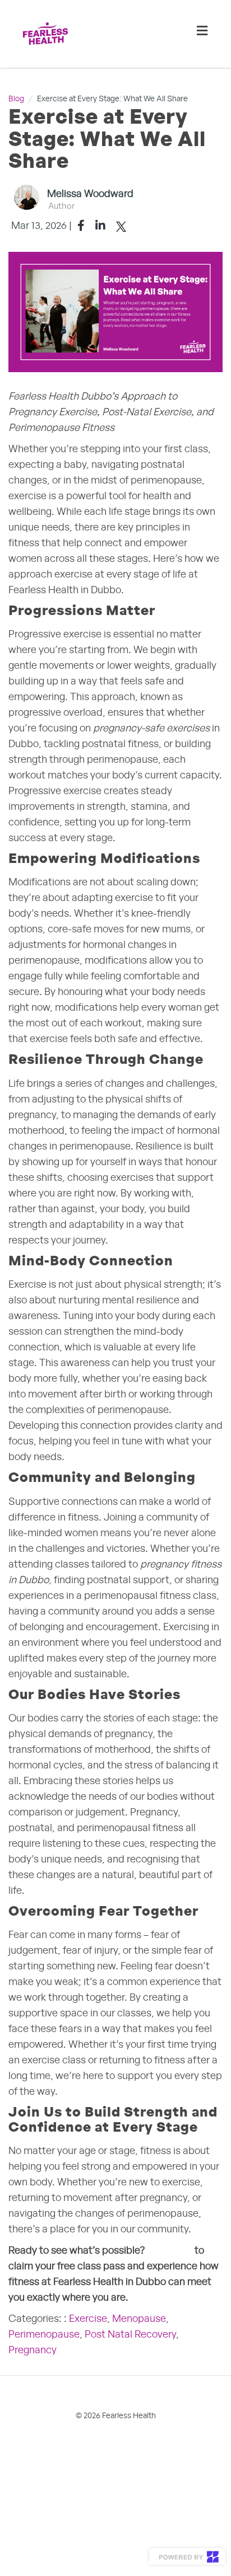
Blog (16, 99)
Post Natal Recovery (130, 2335)
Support (115, 2447)
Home (32, 2447)
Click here (170, 2251)
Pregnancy (33, 2350)
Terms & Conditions (59, 2475)
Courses (71, 2447)
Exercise (88, 2319)
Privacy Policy (138, 2475)
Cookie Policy (47, 2502)
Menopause (139, 2319)
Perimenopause (44, 2335)
